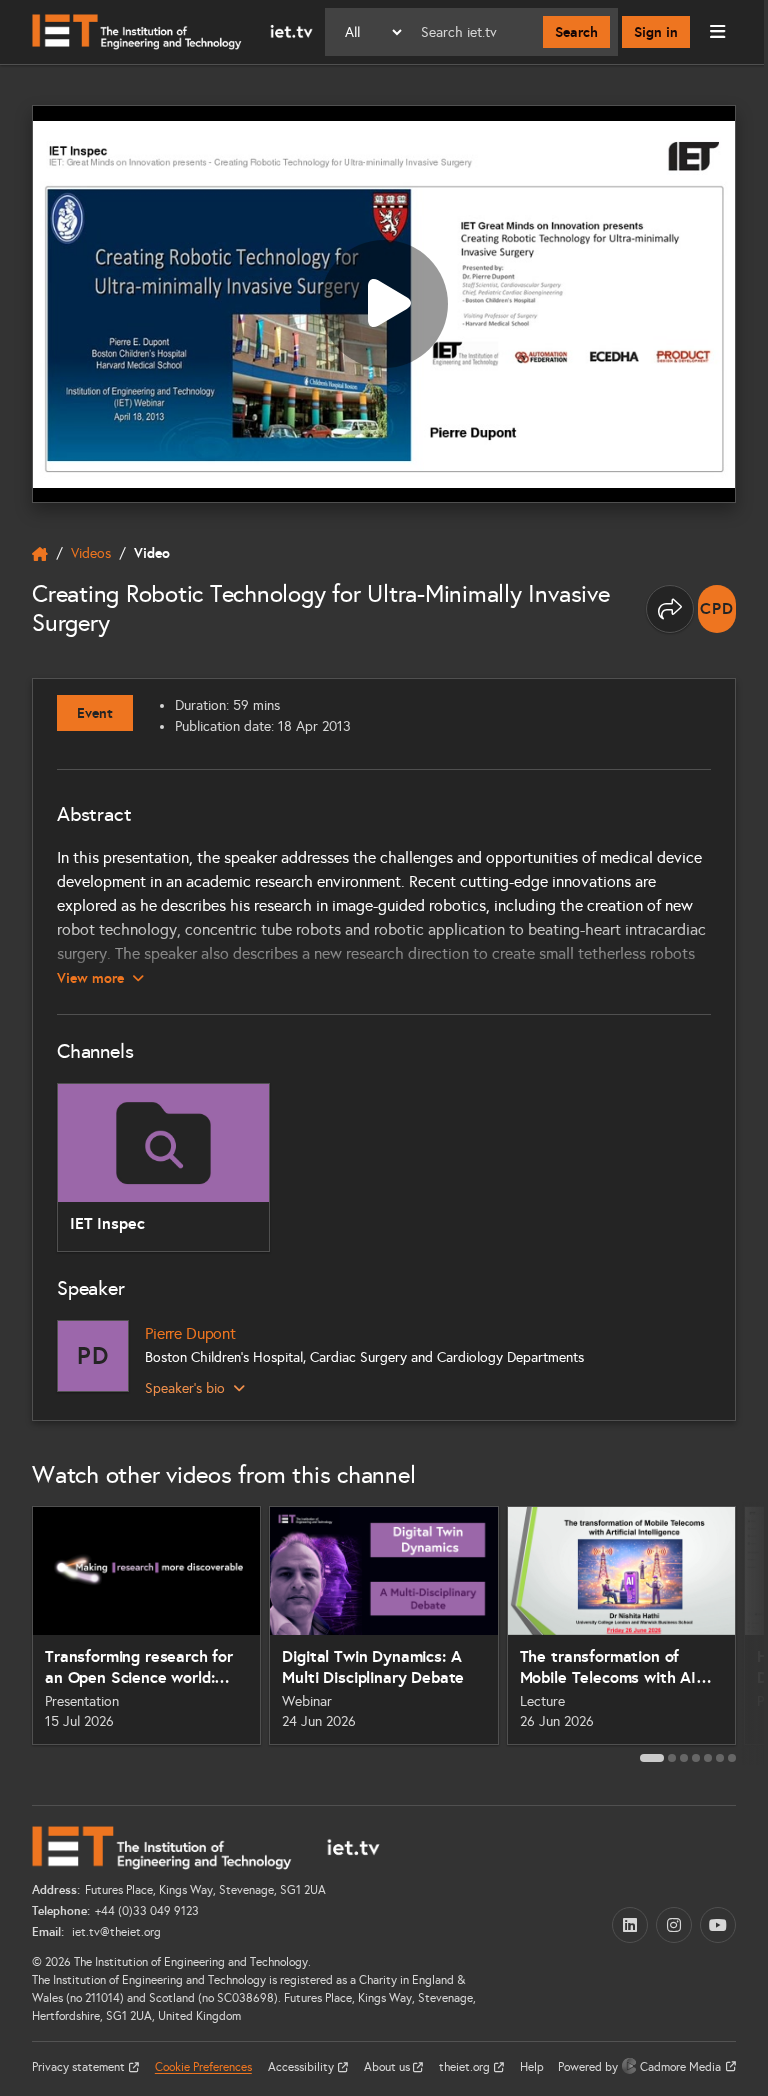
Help (532, 2067)
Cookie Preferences (203, 2067)
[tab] (652, 1758)
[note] (717, 609)
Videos (91, 553)
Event (95, 713)
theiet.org (466, 2067)
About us (388, 2067)
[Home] (172, 32)
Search (576, 32)
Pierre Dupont (190, 1333)
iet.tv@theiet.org (115, 1932)
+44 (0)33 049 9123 (147, 1911)
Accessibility (302, 2067)
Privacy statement (80, 2067)
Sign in (656, 32)
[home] (40, 554)
